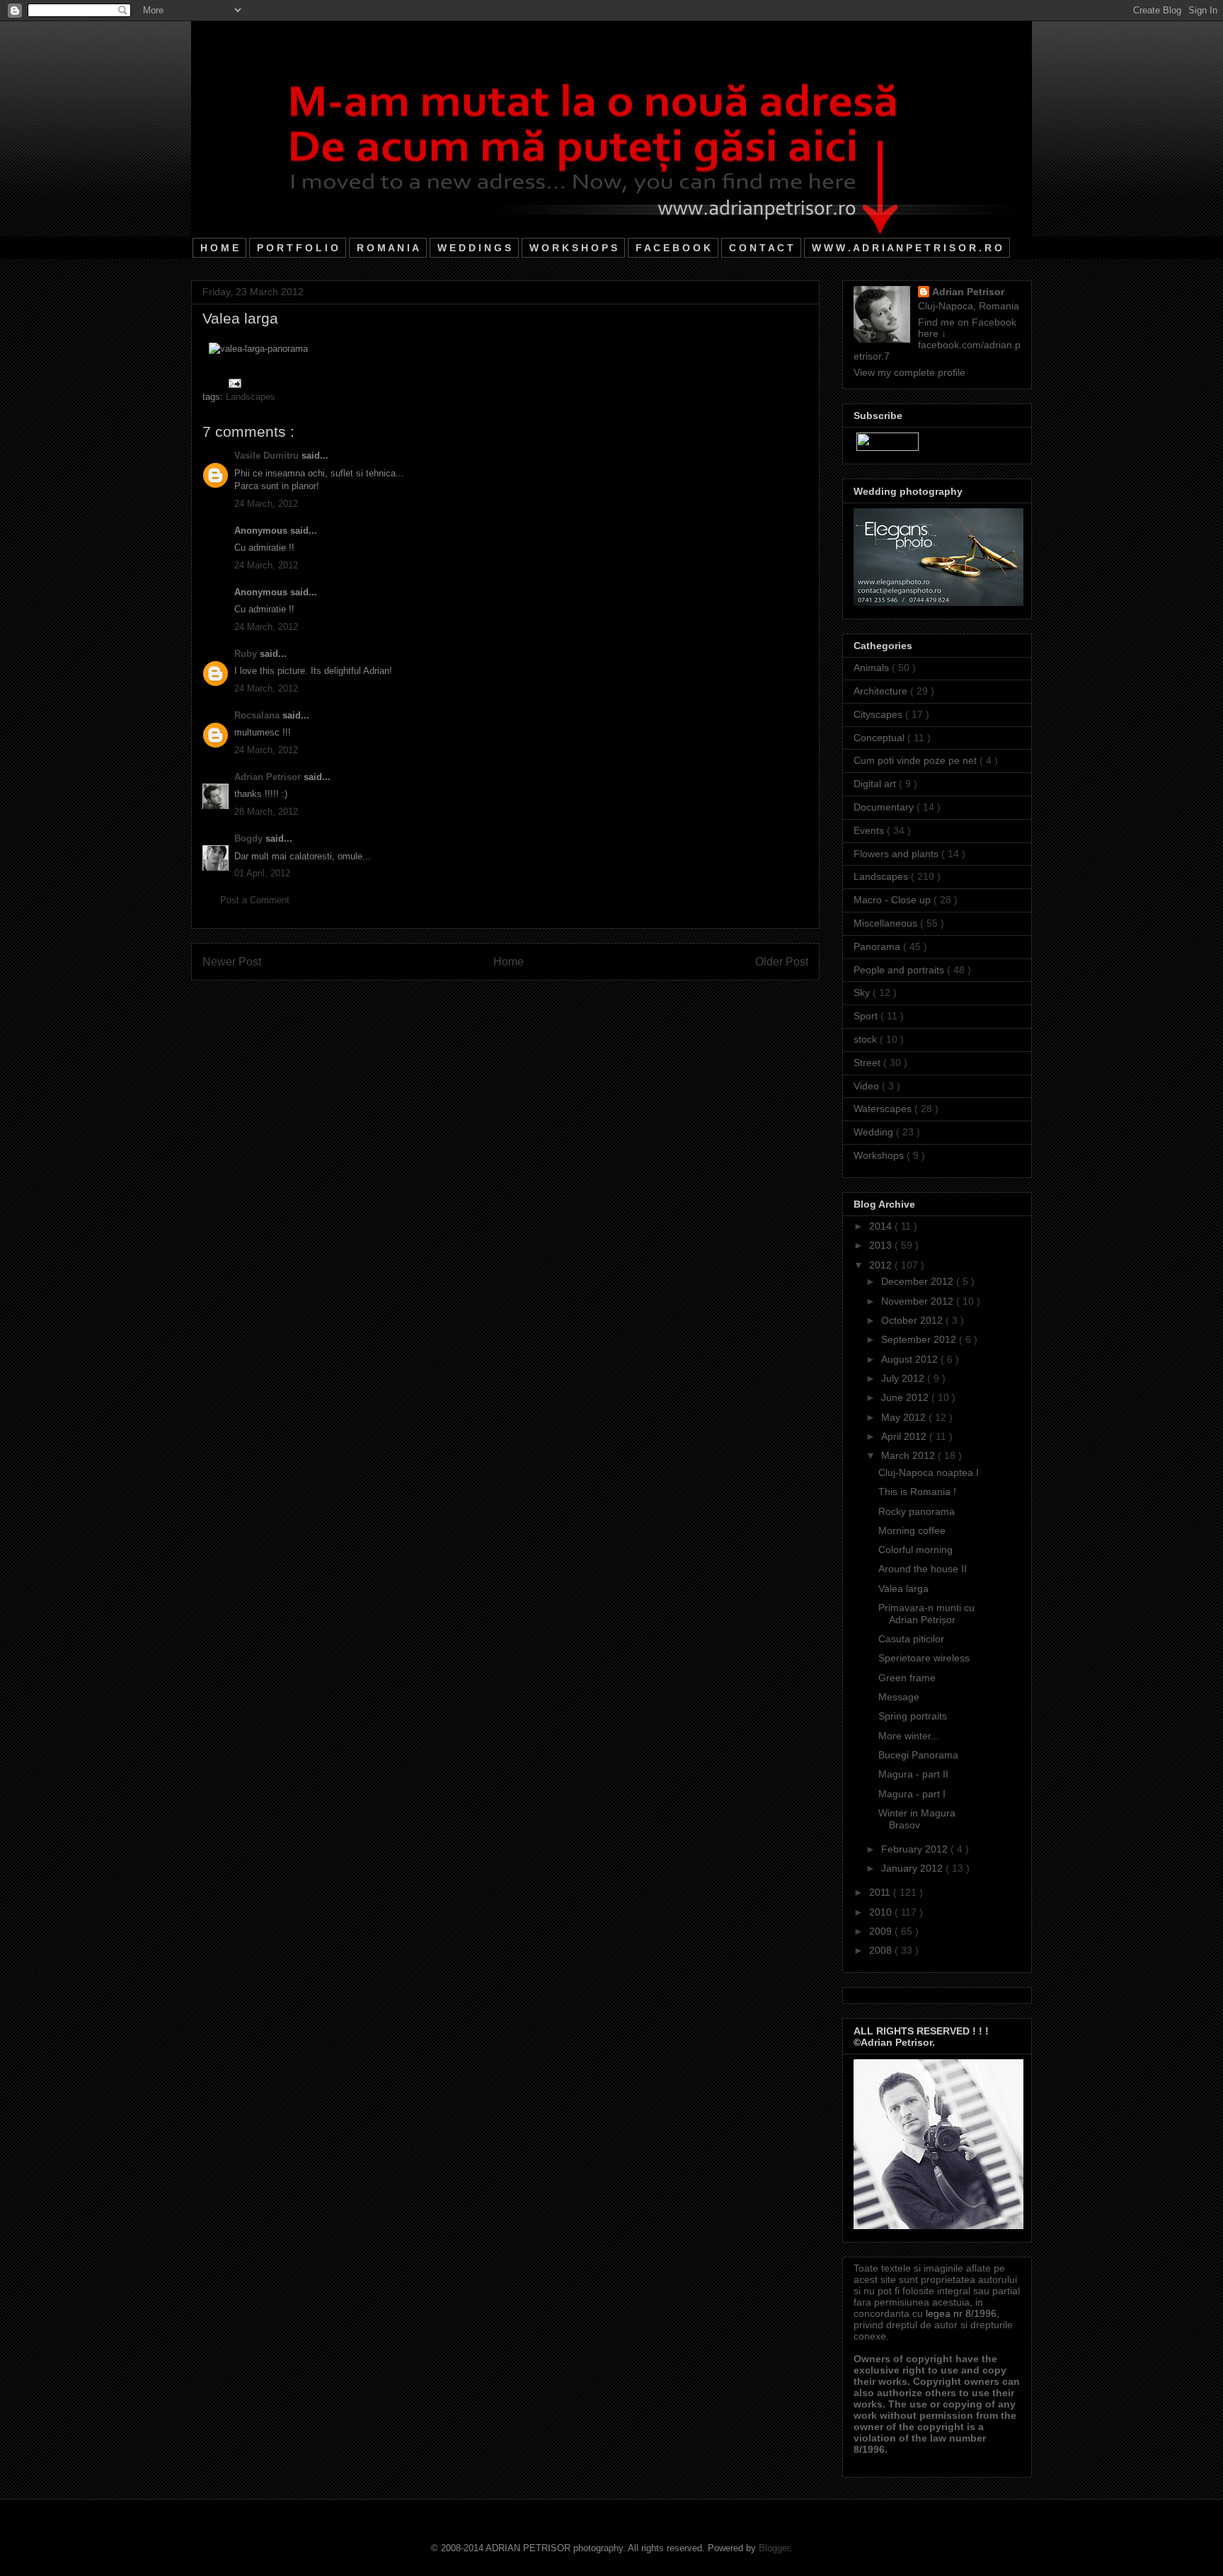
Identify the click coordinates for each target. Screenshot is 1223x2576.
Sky (863, 992)
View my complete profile (909, 372)
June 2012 (906, 1397)
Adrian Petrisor (269, 777)
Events (870, 830)
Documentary (885, 807)
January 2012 (913, 1868)
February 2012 (916, 1849)
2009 (882, 1931)
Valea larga (903, 1588)
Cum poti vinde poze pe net (917, 760)
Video (868, 1086)
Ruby (247, 654)
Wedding (875, 1132)
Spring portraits (913, 1716)
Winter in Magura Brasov (917, 1819)
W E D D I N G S (474, 248)
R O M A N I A (388, 248)
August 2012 (911, 1359)
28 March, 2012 (266, 812)
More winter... (909, 1736)
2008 (882, 1950)
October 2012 (913, 1320)
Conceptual (880, 738)
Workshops (880, 1155)
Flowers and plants (897, 854)
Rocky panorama (917, 1511)
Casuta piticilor (911, 1639)
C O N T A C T (761, 248)
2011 (881, 1892)
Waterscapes (884, 1109)
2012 (882, 1265)
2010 (882, 1912)
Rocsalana (258, 715)
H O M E (219, 248)
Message (899, 1697)
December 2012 (919, 1281)
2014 (882, 1226)
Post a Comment (255, 900)
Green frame (907, 1678)
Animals (873, 668)
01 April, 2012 (262, 873)
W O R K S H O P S (573, 248)
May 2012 (905, 1417)
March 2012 (909, 1455)
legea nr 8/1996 (961, 2313)
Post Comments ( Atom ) (534, 998)
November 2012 (919, 1301)
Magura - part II (913, 1774)
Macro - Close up (894, 900)
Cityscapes (879, 714)
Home (509, 962)
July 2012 (904, 1378)
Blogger (774, 2548)
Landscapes (251, 397)
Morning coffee (912, 1530)
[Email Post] (232, 383)
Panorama (878, 946)
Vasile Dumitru (268, 456)
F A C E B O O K (673, 248)
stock (867, 1039)
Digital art (876, 784)
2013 (882, 1245)
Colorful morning (915, 1550)
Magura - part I (912, 1794)
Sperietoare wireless (924, 1658)
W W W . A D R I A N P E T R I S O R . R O (907, 248)
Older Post (782, 962)
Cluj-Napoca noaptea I (929, 1472)
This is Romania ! (917, 1492)
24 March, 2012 (266, 504)
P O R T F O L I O (298, 248)
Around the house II (923, 1569)
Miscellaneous (887, 923)
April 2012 (905, 1436)
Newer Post (232, 962)
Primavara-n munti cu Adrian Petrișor (926, 1614)
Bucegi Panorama (918, 1755)
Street (868, 1063)
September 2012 (920, 1339)
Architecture (882, 691)
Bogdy (250, 838)
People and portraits (900, 970)
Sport (867, 1016)
